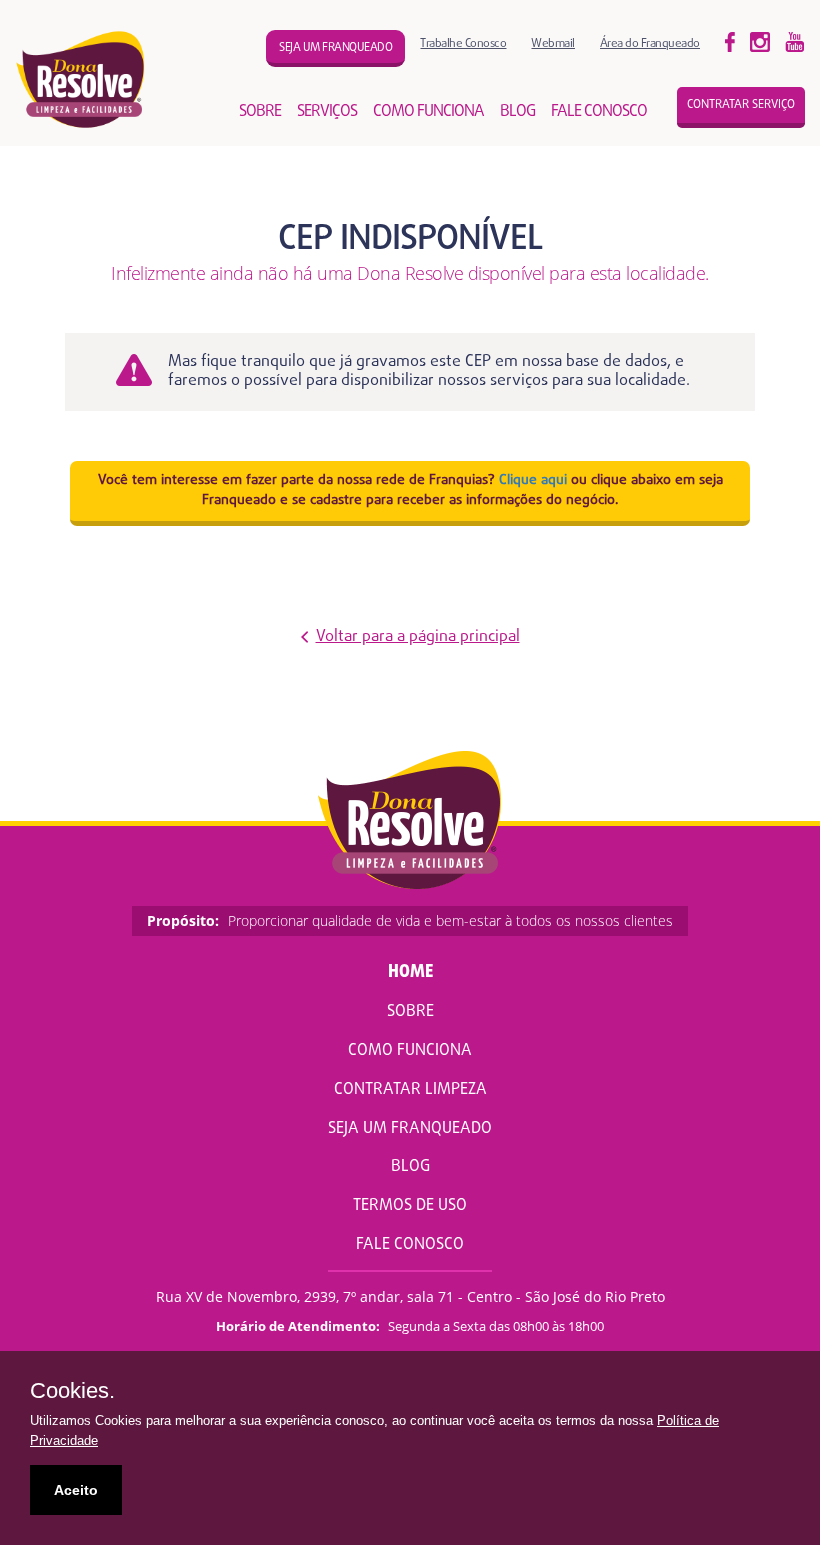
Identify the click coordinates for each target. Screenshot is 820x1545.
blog (517, 112)
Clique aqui (533, 480)
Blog (410, 1167)
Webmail (553, 43)
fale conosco (599, 112)
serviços (327, 112)
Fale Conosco (410, 1245)
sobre (260, 112)
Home (410, 972)
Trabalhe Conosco (463, 43)
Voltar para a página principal (418, 637)
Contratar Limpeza (410, 1090)
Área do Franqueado (650, 43)
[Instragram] (760, 41)
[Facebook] (730, 41)
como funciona (428, 112)
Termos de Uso (410, 1206)
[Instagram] (795, 41)
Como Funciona (410, 1051)
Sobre (410, 1012)
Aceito (76, 1490)
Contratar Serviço (741, 105)
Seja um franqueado (335, 48)
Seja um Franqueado (410, 1129)
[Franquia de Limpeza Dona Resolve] (81, 79)
